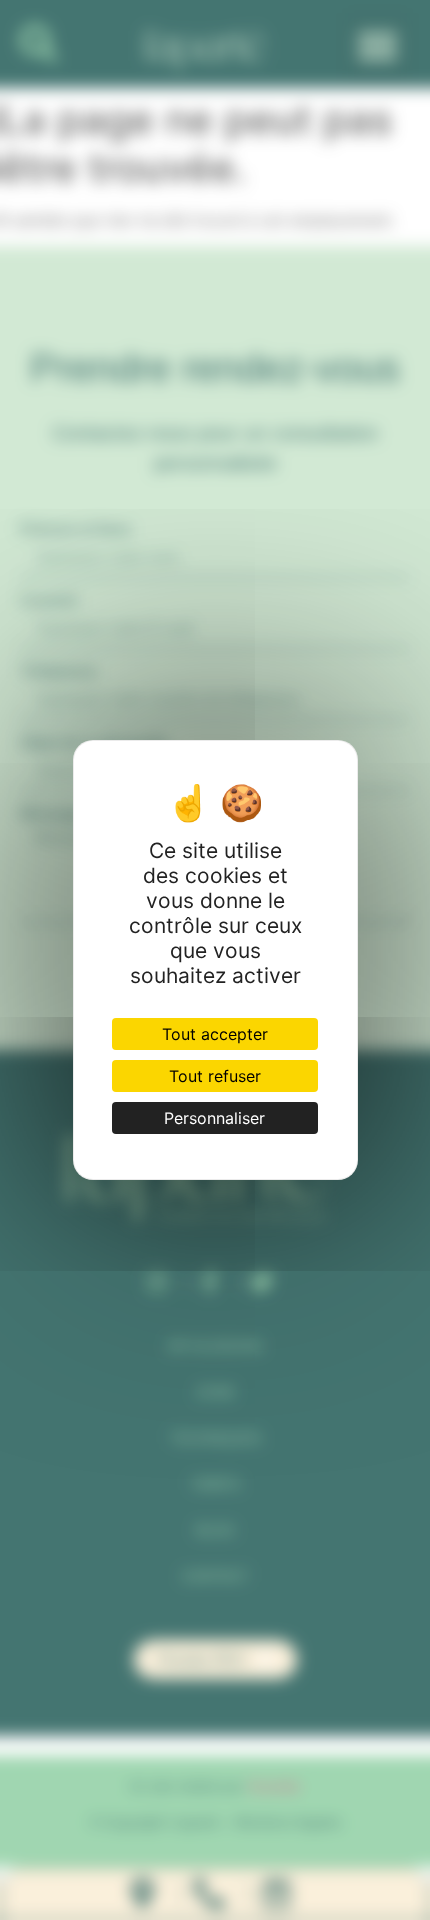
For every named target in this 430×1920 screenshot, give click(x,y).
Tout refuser (215, 1076)
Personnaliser (214, 1118)
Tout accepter (215, 1034)
